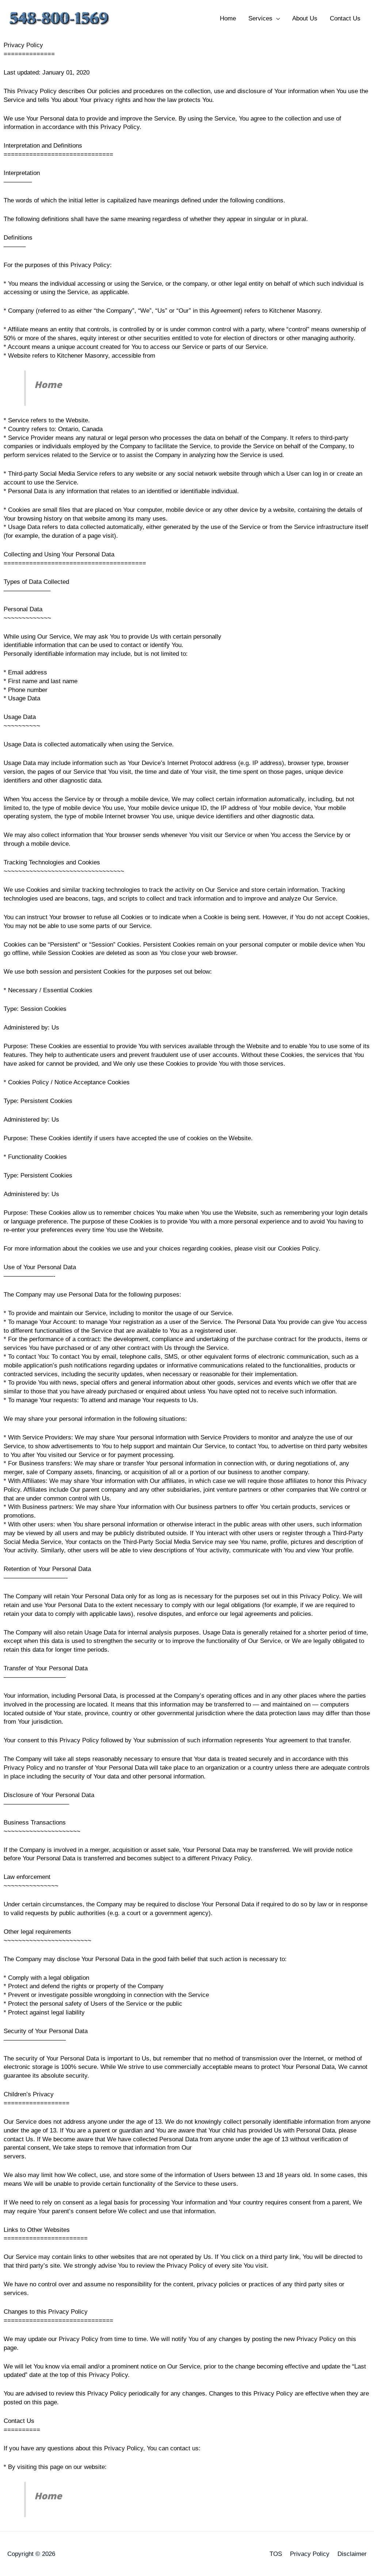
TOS (276, 2554)
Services (260, 18)
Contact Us (345, 18)
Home (228, 18)
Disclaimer (352, 2554)
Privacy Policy (310, 2554)
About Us (305, 18)
